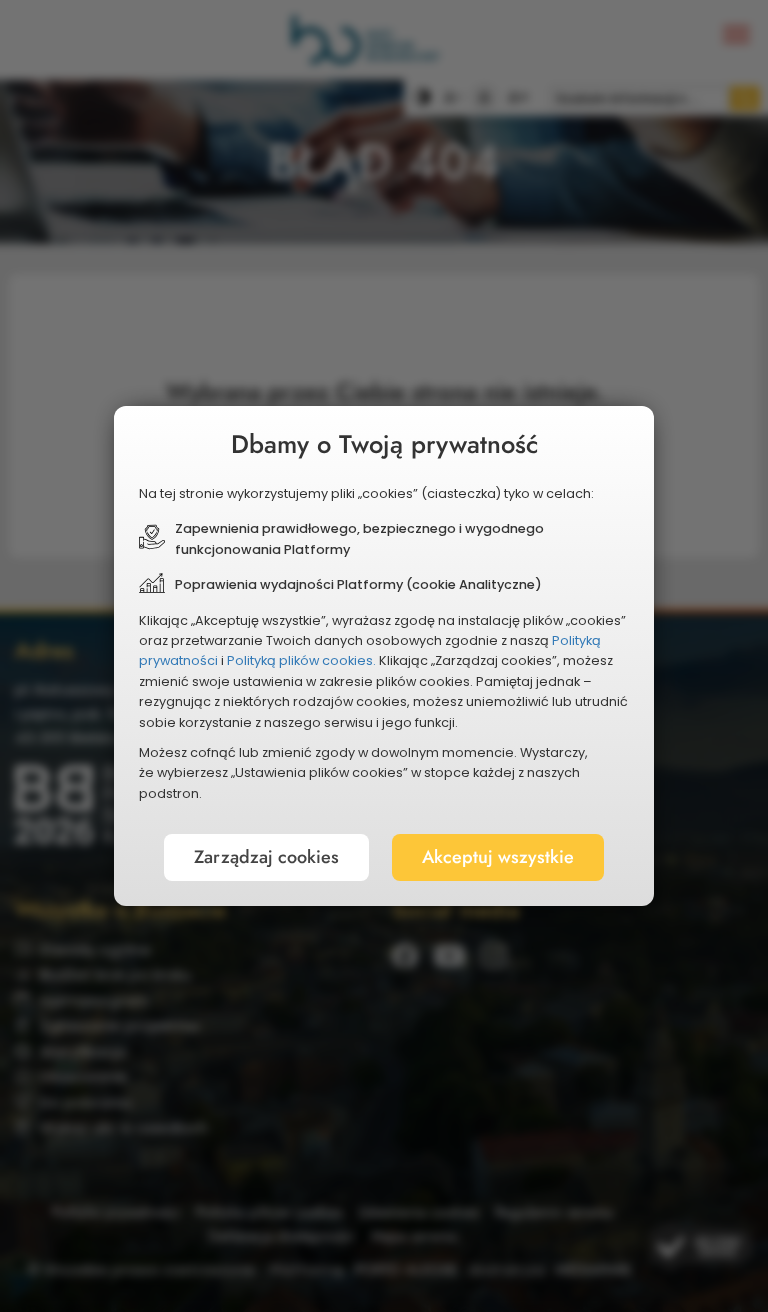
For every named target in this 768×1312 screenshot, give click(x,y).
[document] (384, 656)
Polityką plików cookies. (301, 660)
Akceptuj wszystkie (498, 857)
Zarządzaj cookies (266, 857)
